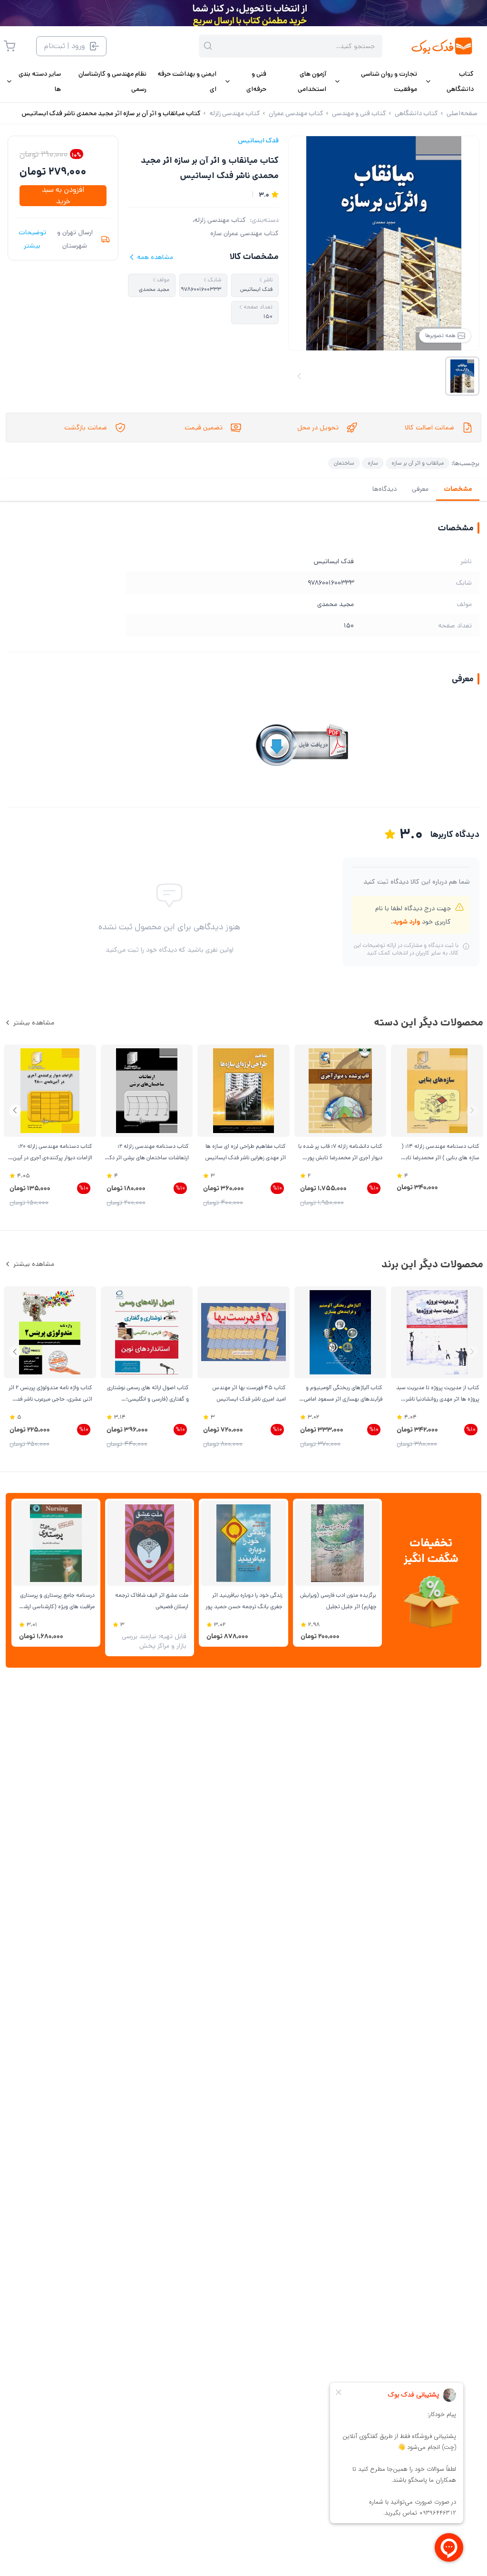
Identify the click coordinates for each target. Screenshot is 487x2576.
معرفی (420, 489)
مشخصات (458, 489)
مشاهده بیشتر (34, 1023)
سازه (373, 463)
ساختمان (344, 463)
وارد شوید (406, 922)
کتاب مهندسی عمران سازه (244, 233)
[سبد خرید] (10, 46)
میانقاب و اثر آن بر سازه (418, 463)
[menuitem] (449, 81)
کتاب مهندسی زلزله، (219, 220)
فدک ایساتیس (258, 140)
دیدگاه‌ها (385, 489)
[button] (15, 1110)
